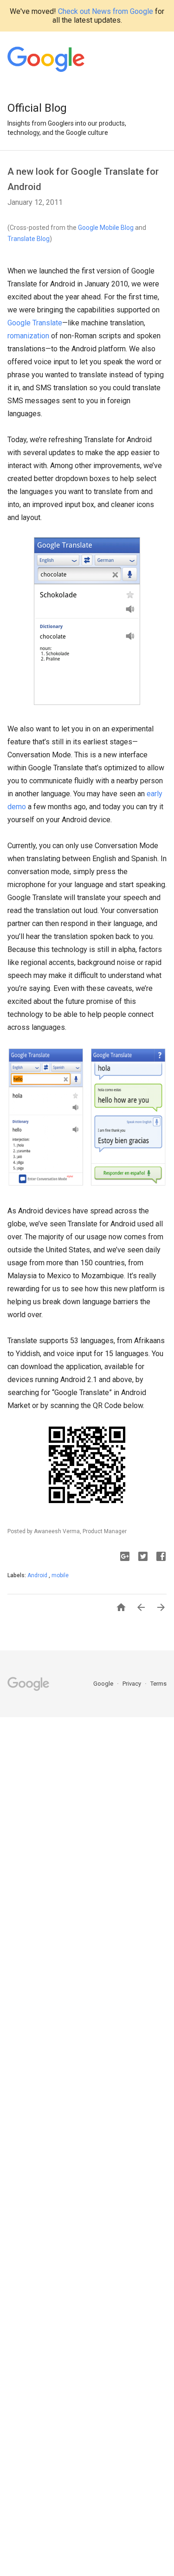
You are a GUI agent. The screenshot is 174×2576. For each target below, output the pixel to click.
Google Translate (35, 323)
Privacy (132, 1684)
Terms (158, 1684)
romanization (28, 336)
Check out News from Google (106, 11)
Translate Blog (29, 239)
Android (38, 1575)
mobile (60, 1575)
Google (104, 1684)
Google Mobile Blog (106, 228)
